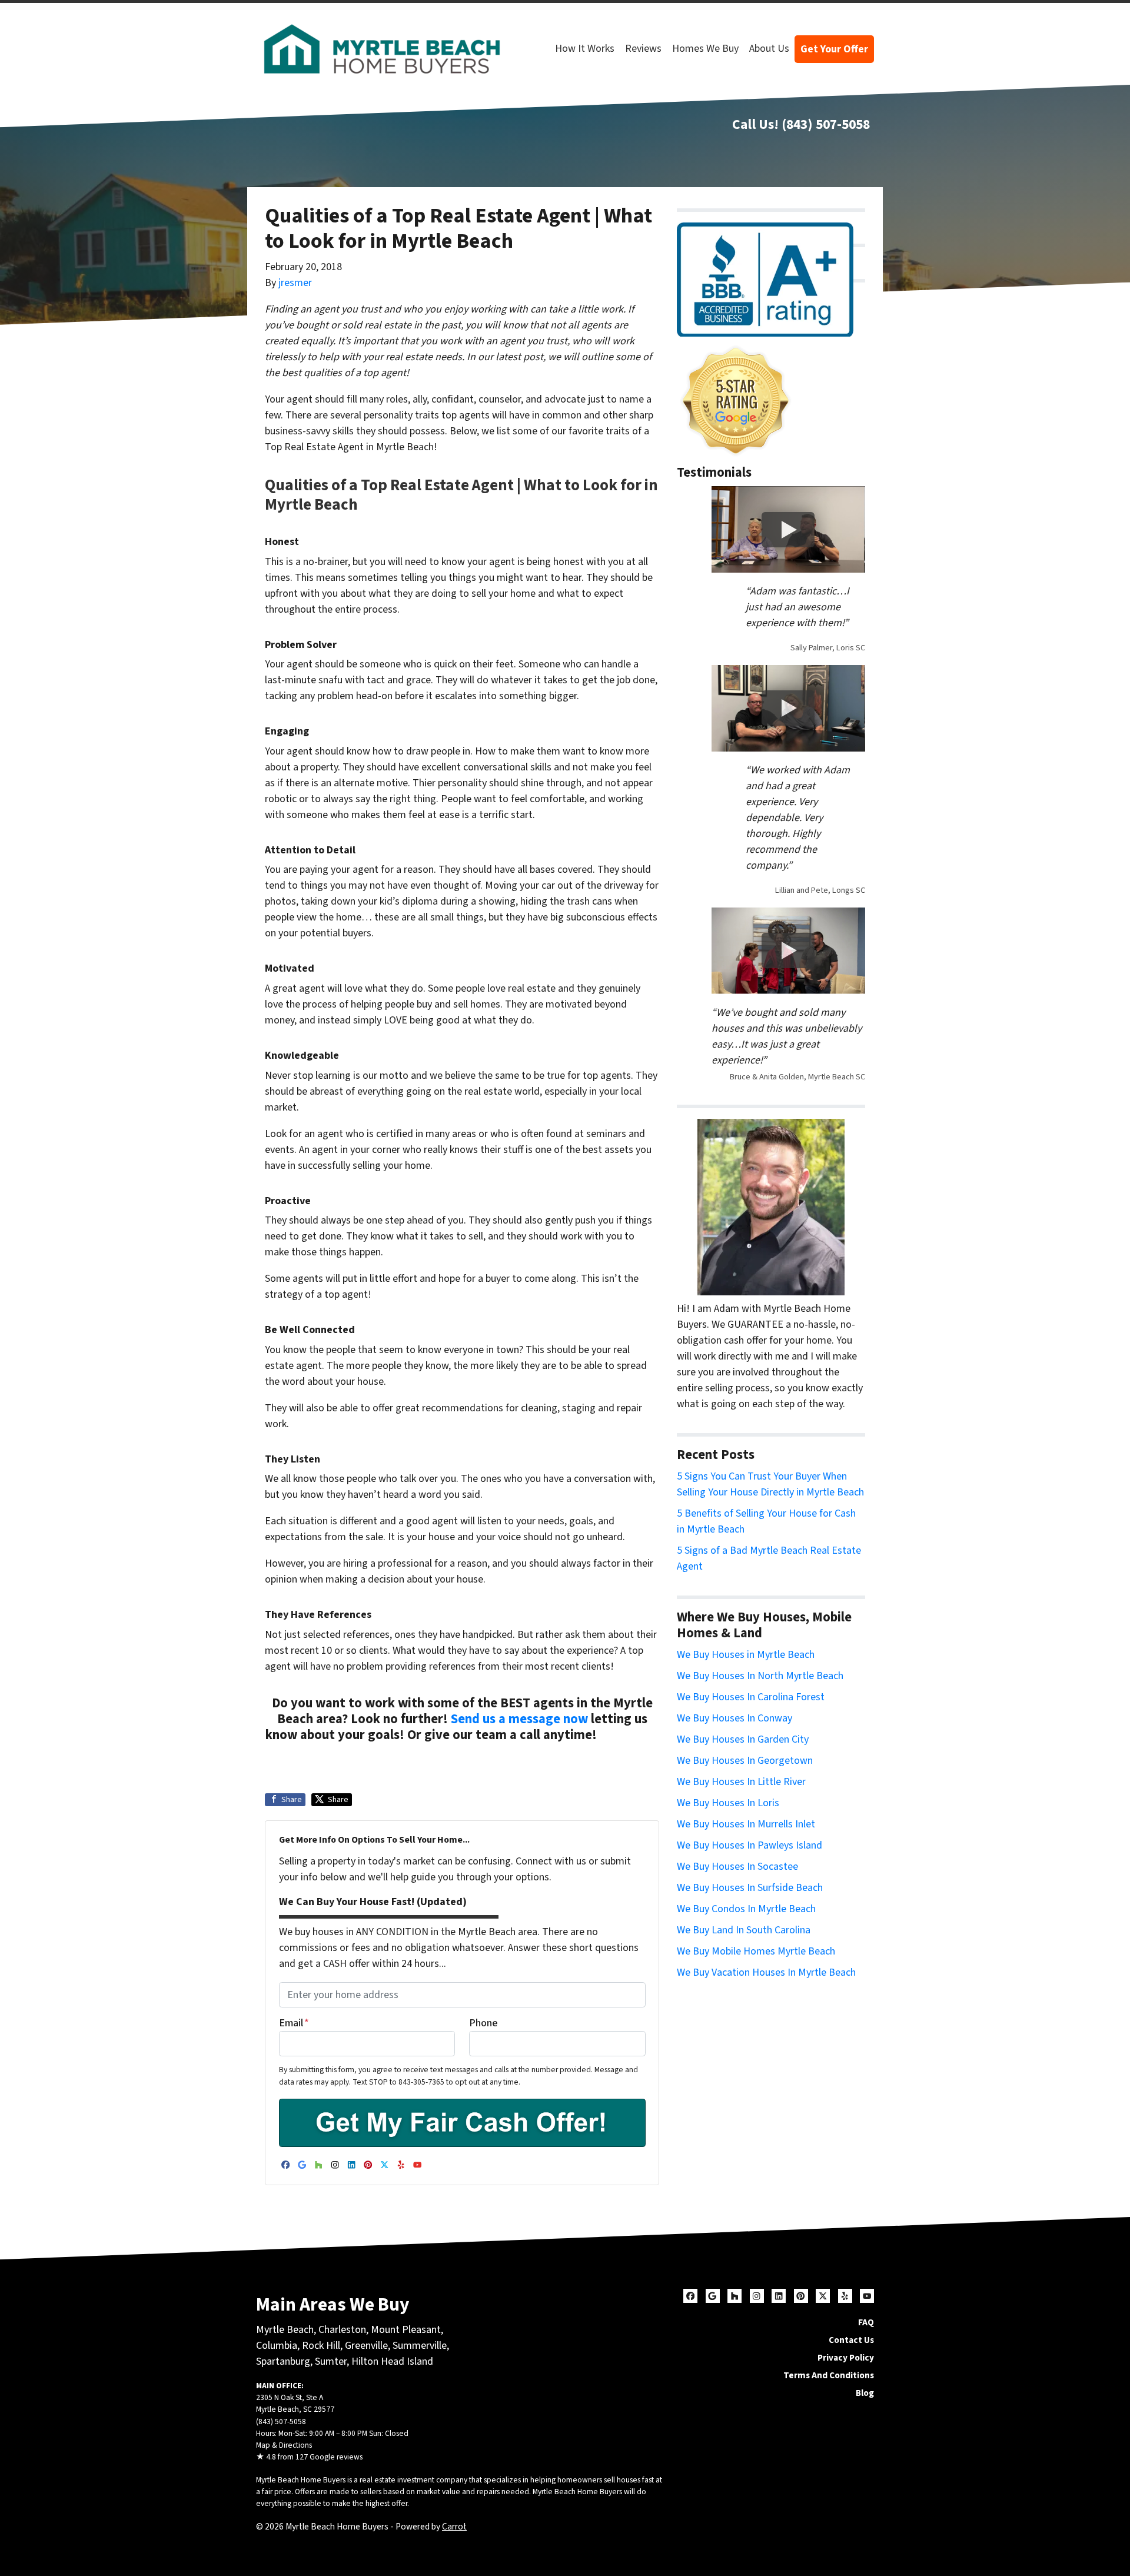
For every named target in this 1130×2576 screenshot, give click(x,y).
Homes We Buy (705, 49)
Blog (865, 2393)
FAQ (866, 2322)
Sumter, (332, 2361)
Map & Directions (284, 2445)
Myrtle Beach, (286, 2330)
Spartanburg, (284, 2361)
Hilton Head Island (392, 2361)
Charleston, (345, 2330)
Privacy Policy (846, 2358)
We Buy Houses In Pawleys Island (750, 1845)
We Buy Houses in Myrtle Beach (746, 1655)
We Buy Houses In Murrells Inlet (746, 1824)
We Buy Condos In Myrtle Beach (746, 1909)
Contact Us (851, 2340)
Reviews (643, 49)
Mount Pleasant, (407, 2330)
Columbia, (278, 2346)
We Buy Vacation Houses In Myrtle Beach (766, 1972)
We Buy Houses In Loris (728, 1803)
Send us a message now (519, 1719)
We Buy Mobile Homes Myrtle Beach (756, 1951)
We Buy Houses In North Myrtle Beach (760, 1676)
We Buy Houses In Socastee (737, 1867)
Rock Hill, (323, 2346)
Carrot (454, 2527)
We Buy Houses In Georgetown (745, 1761)
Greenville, (368, 2346)
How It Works (585, 49)
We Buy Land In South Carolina (744, 1930)
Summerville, (421, 2346)
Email (294, 2023)
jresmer (295, 283)
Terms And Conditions (829, 2375)
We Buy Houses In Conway (734, 1718)
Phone (483, 2023)
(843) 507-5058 (826, 124)
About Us (769, 49)
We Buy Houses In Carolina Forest (751, 1697)
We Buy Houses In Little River (741, 1782)
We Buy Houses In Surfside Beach (750, 1888)
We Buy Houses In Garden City (743, 1739)
